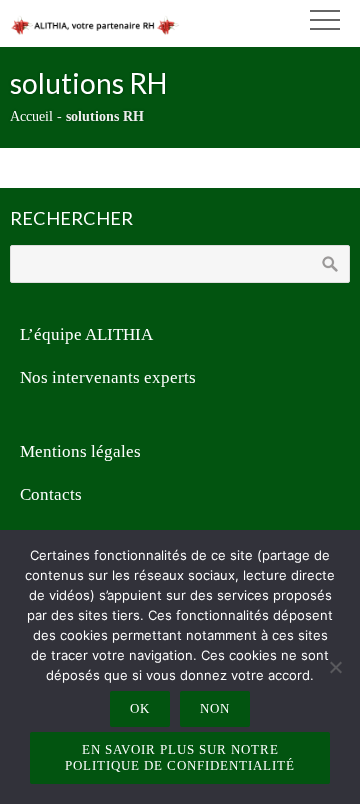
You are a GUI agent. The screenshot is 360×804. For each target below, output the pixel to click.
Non (215, 708)
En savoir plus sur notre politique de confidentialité (180, 757)
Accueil (31, 116)
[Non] (335, 667)
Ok (140, 708)
